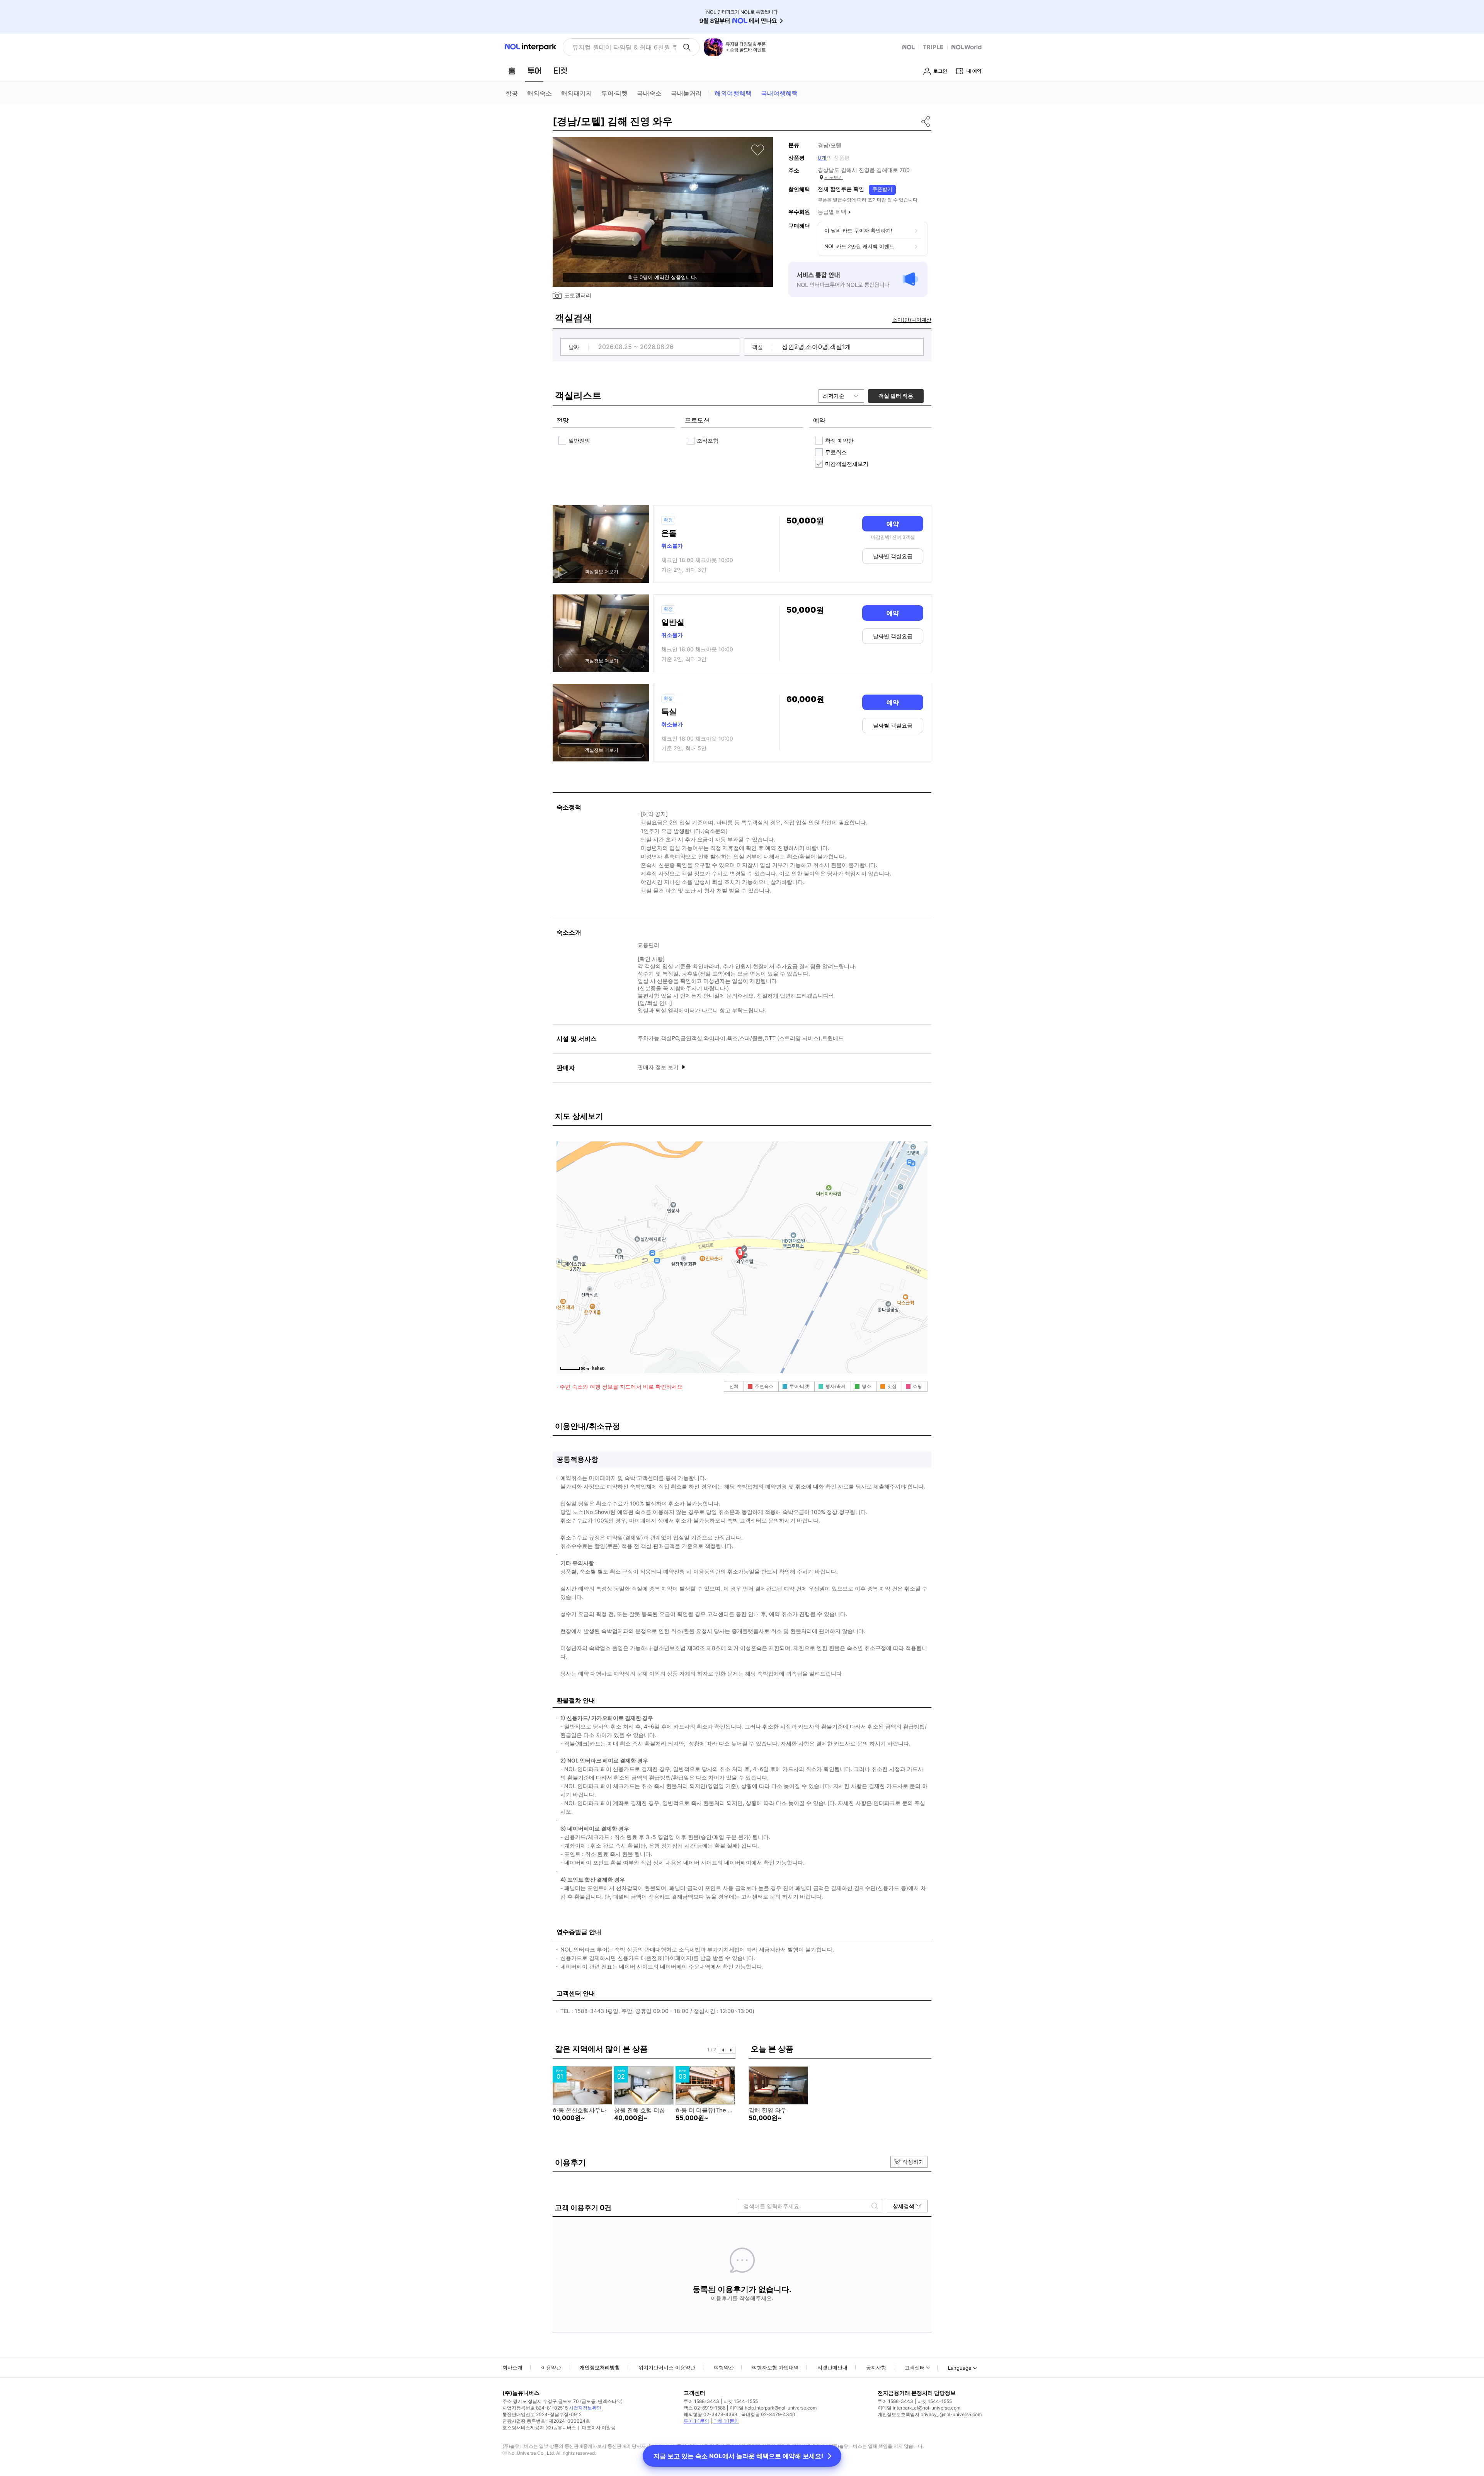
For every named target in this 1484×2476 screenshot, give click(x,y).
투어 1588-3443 (701, 2401)
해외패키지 (577, 93)
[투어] (534, 71)
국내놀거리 (686, 93)
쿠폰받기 (882, 189)
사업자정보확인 (585, 2408)
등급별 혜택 (832, 212)
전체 (734, 1386)
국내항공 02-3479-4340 (768, 2414)
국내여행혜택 (779, 93)
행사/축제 (836, 1386)
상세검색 (904, 2206)
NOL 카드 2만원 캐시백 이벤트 (859, 246)
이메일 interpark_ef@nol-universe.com (919, 2408)
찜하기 (758, 150)
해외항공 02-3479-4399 (710, 2414)
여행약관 (724, 2367)
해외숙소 (539, 93)
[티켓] (560, 71)
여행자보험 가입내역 (775, 2367)
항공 (512, 93)
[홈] (512, 71)
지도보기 (834, 177)
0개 (822, 158)
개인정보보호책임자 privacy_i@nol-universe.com (930, 2414)
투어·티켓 (614, 93)
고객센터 (915, 2367)
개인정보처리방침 (600, 2367)
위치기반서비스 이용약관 (667, 2367)
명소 (866, 1386)
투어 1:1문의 (696, 2421)
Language (960, 2368)
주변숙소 (764, 1386)
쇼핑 (917, 1386)
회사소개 (512, 2367)
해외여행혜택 (733, 93)
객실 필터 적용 (896, 396)
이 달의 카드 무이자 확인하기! (858, 230)
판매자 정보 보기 (659, 1067)
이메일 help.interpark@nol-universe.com (773, 2408)
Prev (723, 2050)
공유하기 (926, 121)
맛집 (892, 1386)
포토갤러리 (578, 295)
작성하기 (913, 2162)
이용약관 (551, 2367)
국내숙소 (649, 93)
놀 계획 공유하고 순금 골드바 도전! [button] (621, 47)
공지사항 (876, 2367)
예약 (893, 524)
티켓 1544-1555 (741, 2401)
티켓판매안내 (832, 2367)
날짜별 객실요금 (893, 556)
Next (731, 2050)
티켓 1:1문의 (726, 2421)
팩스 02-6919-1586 (705, 2408)
